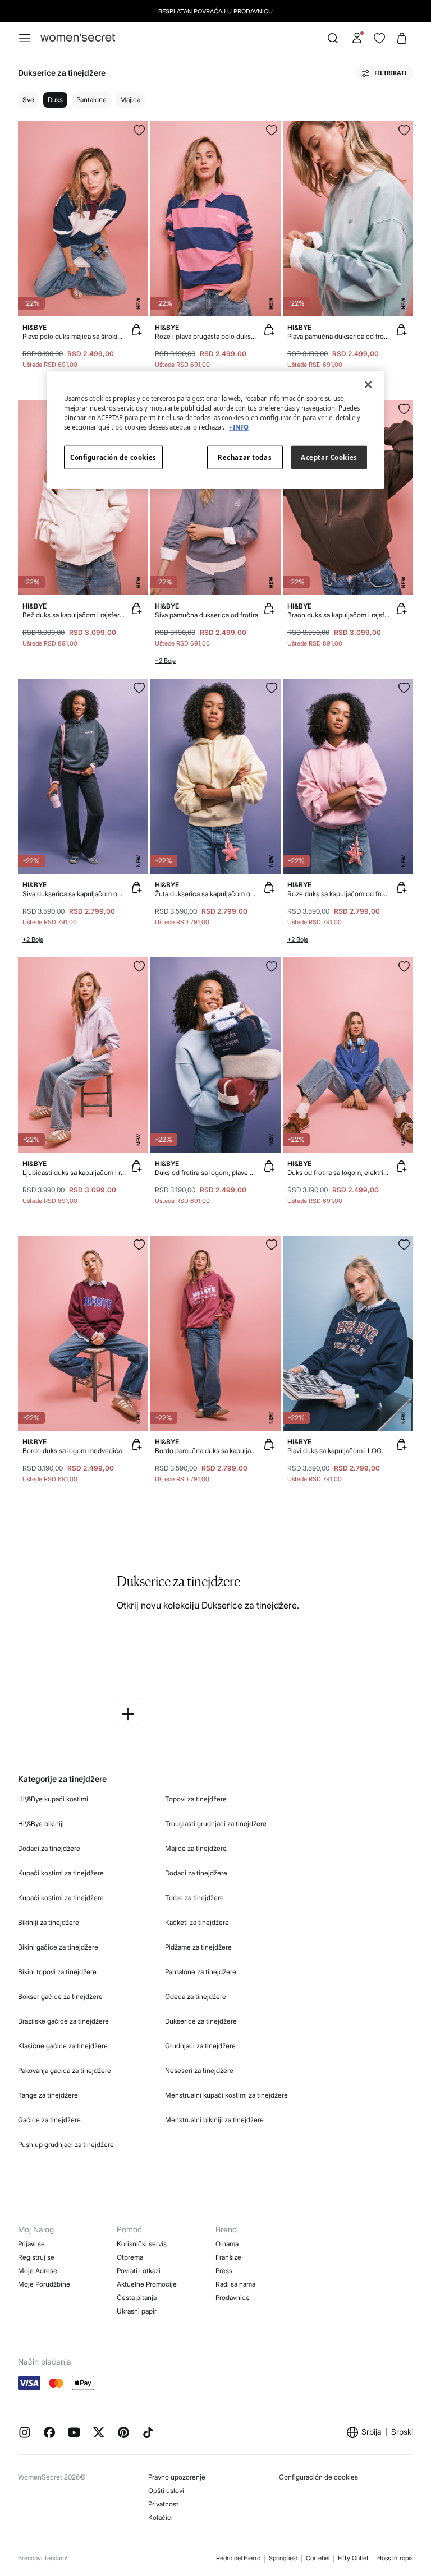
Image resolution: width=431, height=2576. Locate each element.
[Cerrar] (368, 385)
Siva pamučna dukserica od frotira (207, 615)
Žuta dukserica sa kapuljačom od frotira (207, 894)
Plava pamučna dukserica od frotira (339, 336)
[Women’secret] (78, 38)
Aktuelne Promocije (147, 2284)
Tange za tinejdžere (48, 2095)
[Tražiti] (333, 38)
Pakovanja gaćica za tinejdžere (65, 2070)
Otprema (130, 2257)
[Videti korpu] (402, 38)
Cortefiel (318, 2558)
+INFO (239, 427)
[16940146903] (139, 1245)
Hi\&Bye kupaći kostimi (53, 1799)
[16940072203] (404, 130)
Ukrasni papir (137, 2311)
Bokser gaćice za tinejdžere (60, 1996)
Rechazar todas (245, 457)
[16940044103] (139, 688)
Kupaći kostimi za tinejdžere (61, 1873)
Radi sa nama (235, 2284)
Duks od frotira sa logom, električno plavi (339, 1172)
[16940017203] (272, 1245)
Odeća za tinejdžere (196, 1996)
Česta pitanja (137, 2298)
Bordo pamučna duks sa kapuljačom (207, 1451)
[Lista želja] (379, 38)
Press (224, 2271)
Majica (130, 100)
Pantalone (91, 100)
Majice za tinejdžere (196, 1848)
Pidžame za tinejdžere (198, 1947)
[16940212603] (272, 966)
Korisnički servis (142, 2244)
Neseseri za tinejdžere (199, 2070)
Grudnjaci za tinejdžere (200, 2046)
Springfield (283, 2558)
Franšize (228, 2257)
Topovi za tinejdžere (196, 1799)
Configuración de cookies (318, 2477)
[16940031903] (404, 966)
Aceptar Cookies (329, 457)
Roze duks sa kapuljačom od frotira (339, 894)
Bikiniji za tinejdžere (49, 1922)
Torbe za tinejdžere (194, 1898)
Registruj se (36, 2257)
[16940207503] (139, 966)
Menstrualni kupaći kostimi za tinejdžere (226, 2095)
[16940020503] (272, 688)
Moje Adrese (38, 2271)
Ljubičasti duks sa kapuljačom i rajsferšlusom (74, 1172)
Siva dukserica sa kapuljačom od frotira (74, 894)
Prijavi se (31, 2244)
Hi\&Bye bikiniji (41, 1824)
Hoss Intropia (395, 2558)
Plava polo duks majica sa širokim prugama (74, 336)
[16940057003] (404, 688)
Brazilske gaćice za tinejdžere (63, 2021)
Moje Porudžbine (44, 2284)
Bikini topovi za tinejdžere (57, 1972)
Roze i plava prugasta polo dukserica (207, 336)
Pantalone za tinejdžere (201, 1972)
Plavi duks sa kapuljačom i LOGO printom (339, 1451)
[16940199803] (272, 130)
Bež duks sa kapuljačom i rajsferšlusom (74, 615)
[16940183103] (404, 409)
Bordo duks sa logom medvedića (72, 1451)
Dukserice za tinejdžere (201, 2021)
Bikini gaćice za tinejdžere (58, 1947)
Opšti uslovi (166, 2490)
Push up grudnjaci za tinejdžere (66, 2144)
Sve (28, 100)
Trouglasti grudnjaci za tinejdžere (216, 1824)
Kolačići (161, 2517)
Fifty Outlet (353, 2558)
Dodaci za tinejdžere (49, 1848)
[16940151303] (139, 130)
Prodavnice (233, 2298)
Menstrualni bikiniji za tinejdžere (214, 2120)
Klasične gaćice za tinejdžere (63, 2046)
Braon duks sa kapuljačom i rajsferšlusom (339, 615)
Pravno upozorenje (177, 2477)
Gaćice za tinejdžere (49, 2120)
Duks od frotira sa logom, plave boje (207, 1172)
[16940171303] (404, 1245)
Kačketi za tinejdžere (197, 1922)
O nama (227, 2244)
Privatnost (163, 2504)
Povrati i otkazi (139, 2271)
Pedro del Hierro (238, 2558)
